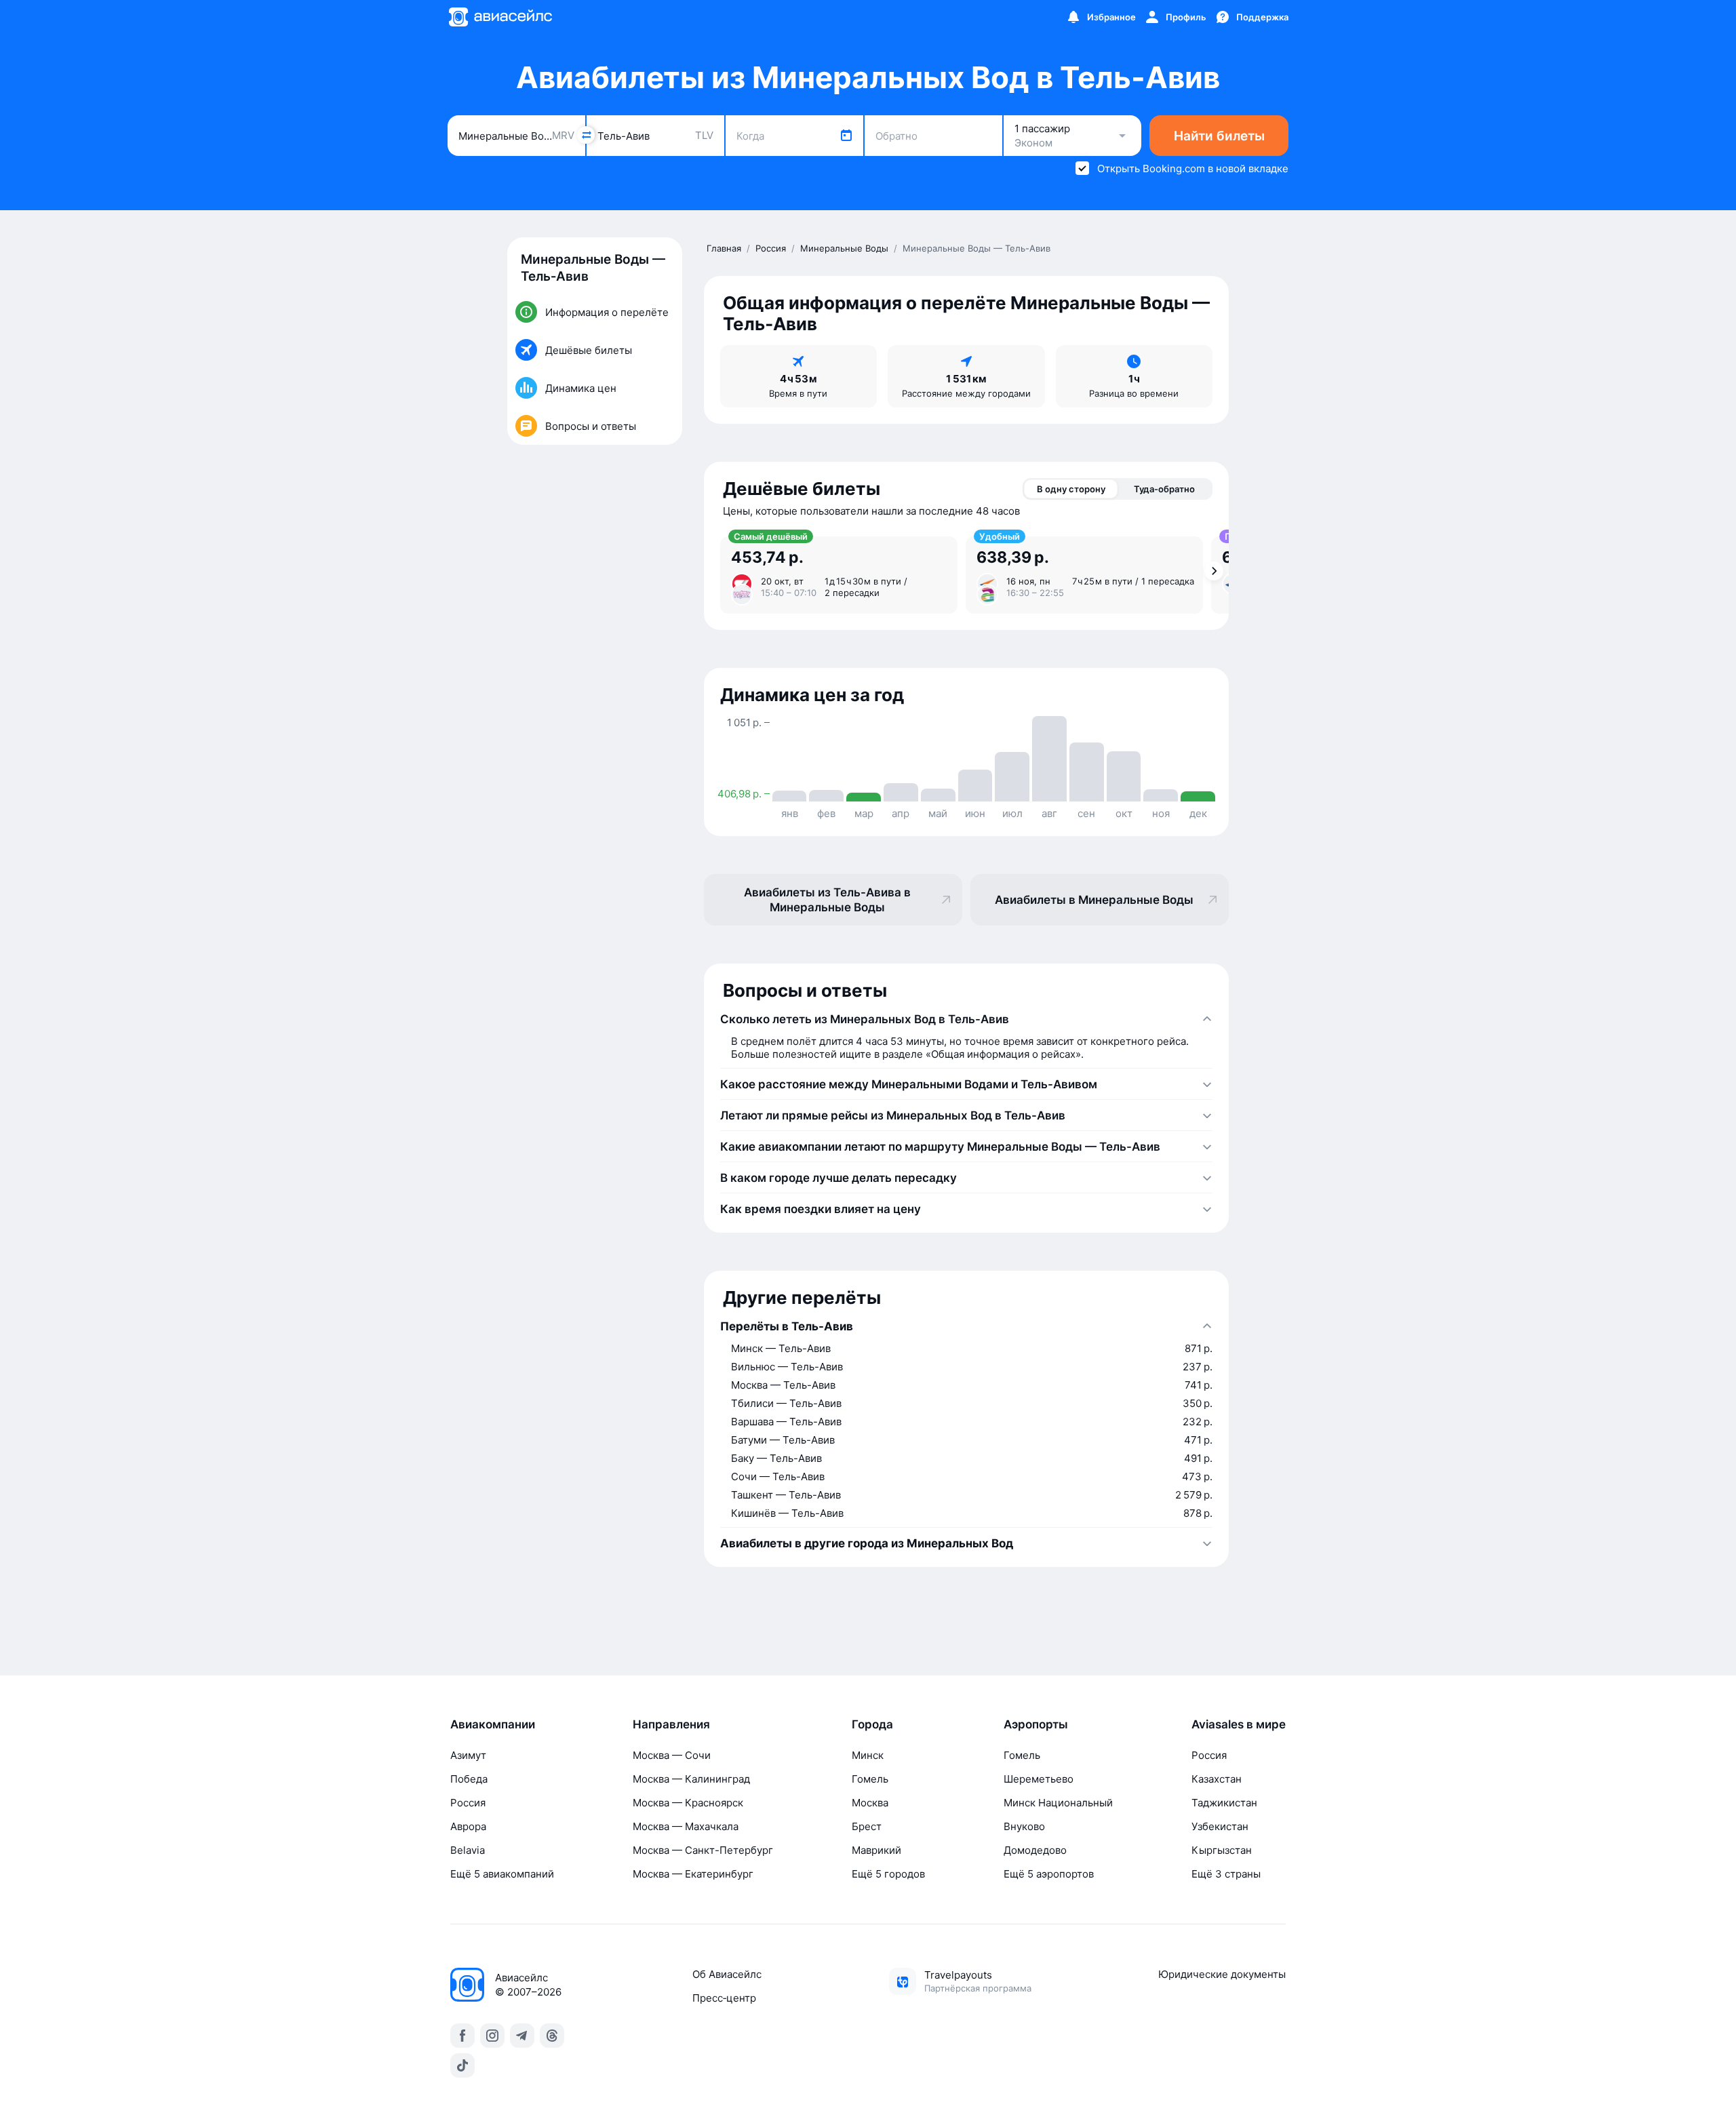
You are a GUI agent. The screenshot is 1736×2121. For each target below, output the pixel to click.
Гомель (870, 1779)
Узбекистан (1220, 1826)
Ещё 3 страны (1226, 1874)
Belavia (468, 1850)
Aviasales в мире (1239, 1724)
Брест (867, 1826)
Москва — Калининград (691, 1779)
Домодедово (1035, 1850)
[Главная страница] (500, 17)
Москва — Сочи (672, 1755)
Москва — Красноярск (688, 1803)
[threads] (552, 2036)
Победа (469, 1779)
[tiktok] (462, 2065)
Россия (468, 1803)
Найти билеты (1219, 136)
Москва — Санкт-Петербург (703, 1850)
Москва (870, 1803)
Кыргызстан (1222, 1850)
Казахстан (1217, 1779)
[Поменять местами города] (586, 135)
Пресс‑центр (724, 1998)
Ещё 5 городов (888, 1874)
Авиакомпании (493, 1724)
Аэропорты (1036, 1724)
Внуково (1024, 1826)
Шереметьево (1039, 1779)
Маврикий (876, 1850)
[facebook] (462, 2036)
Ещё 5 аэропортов (1049, 1874)
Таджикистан (1224, 1803)
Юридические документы (1222, 1974)
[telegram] (522, 2036)
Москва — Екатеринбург (693, 1874)
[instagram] (492, 2036)
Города (872, 1724)
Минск (868, 1755)
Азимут (468, 1755)
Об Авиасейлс (727, 1974)
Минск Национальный (1058, 1803)
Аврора (468, 1826)
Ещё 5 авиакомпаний (502, 1874)
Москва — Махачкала (686, 1826)
